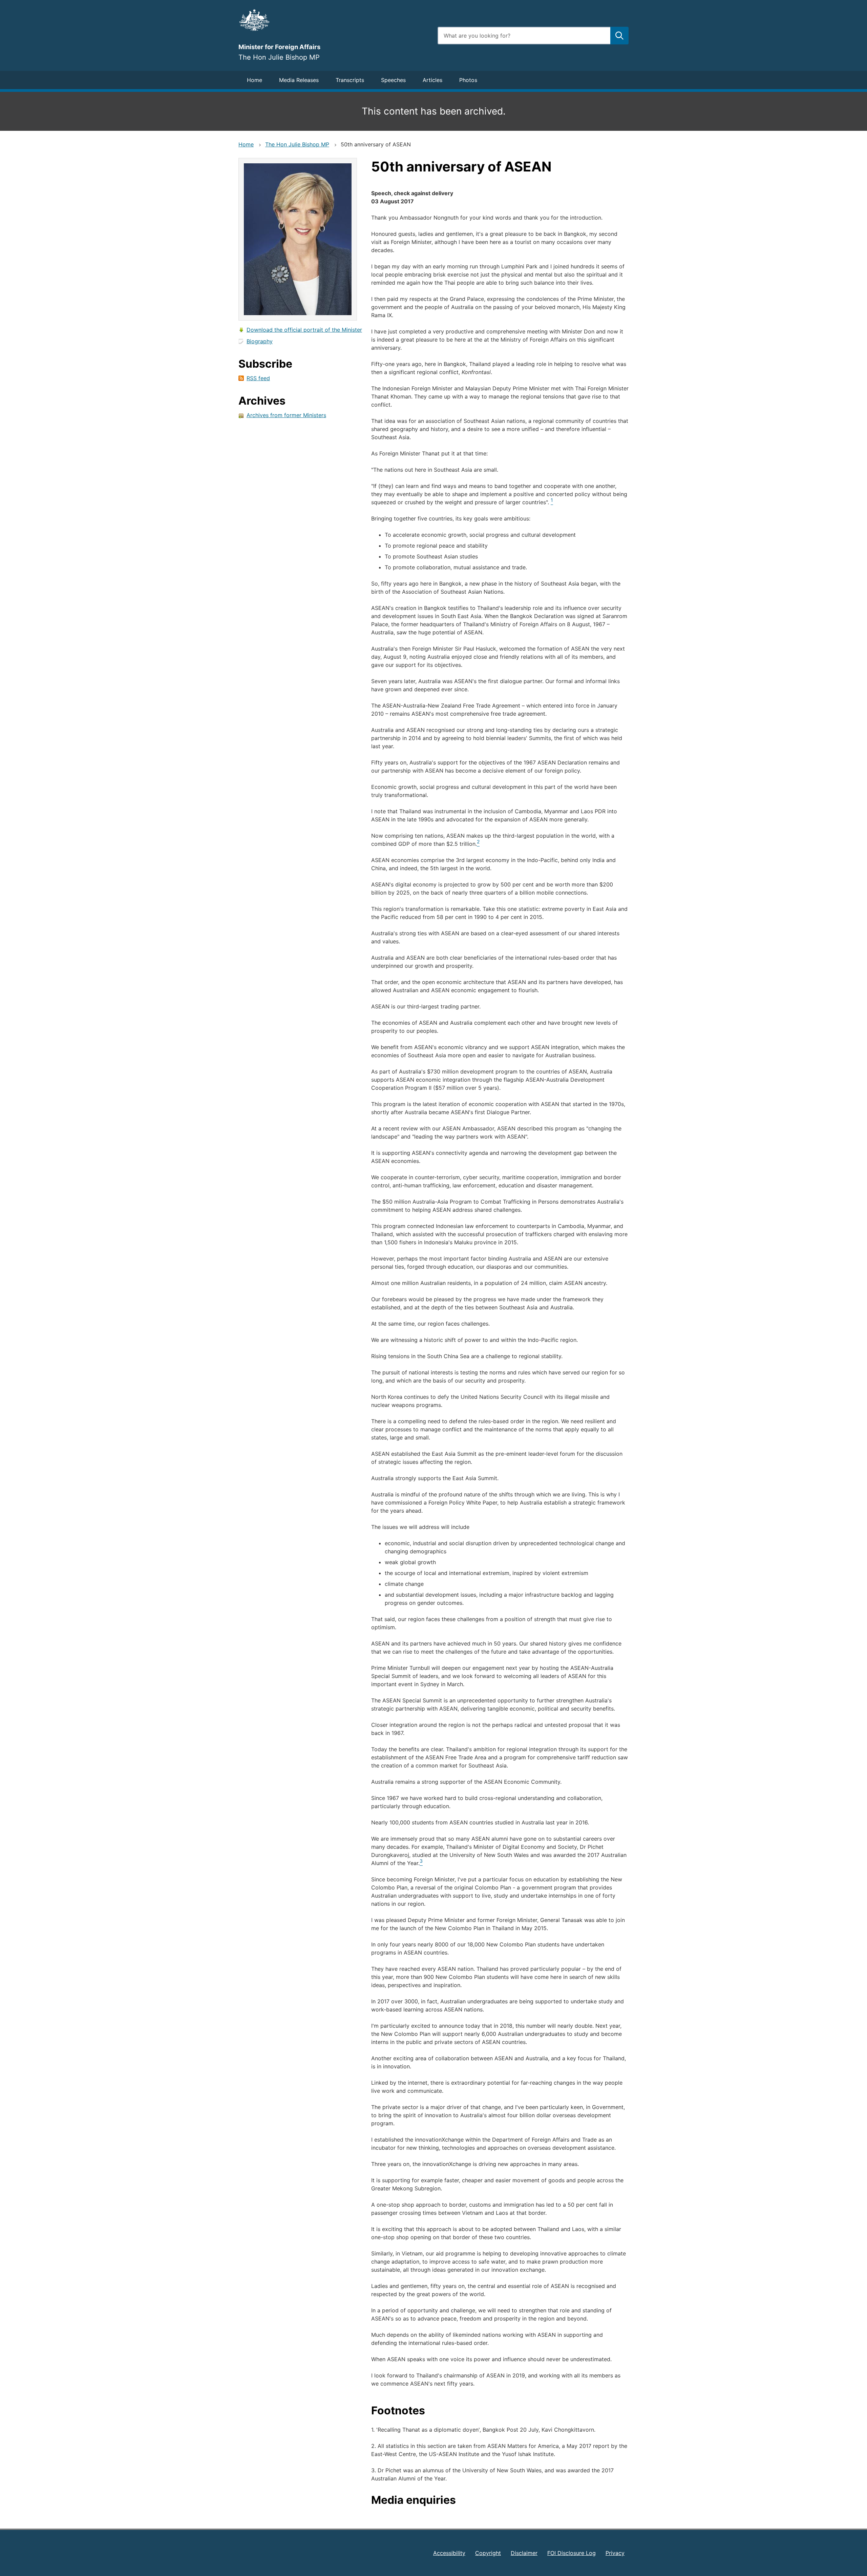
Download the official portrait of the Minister (304, 330)
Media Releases (299, 80)
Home (255, 80)
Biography (260, 341)
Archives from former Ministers (286, 415)
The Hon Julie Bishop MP (297, 144)
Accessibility (449, 2553)
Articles (432, 80)
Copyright (488, 2553)
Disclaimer (524, 2553)
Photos (468, 80)
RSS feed (258, 378)
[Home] (334, 20)
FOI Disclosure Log (572, 2553)
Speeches (393, 80)
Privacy (615, 2553)
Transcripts (350, 80)
